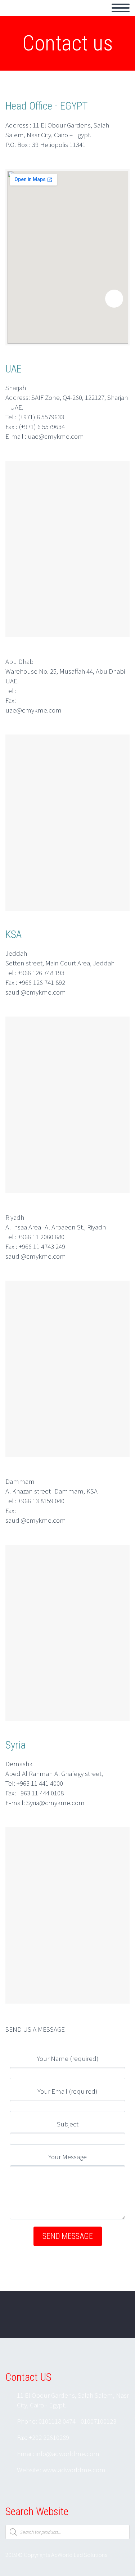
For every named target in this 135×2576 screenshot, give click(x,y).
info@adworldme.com (67, 2454)
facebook (94, 2320)
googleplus (115, 2320)
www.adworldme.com (74, 2470)
